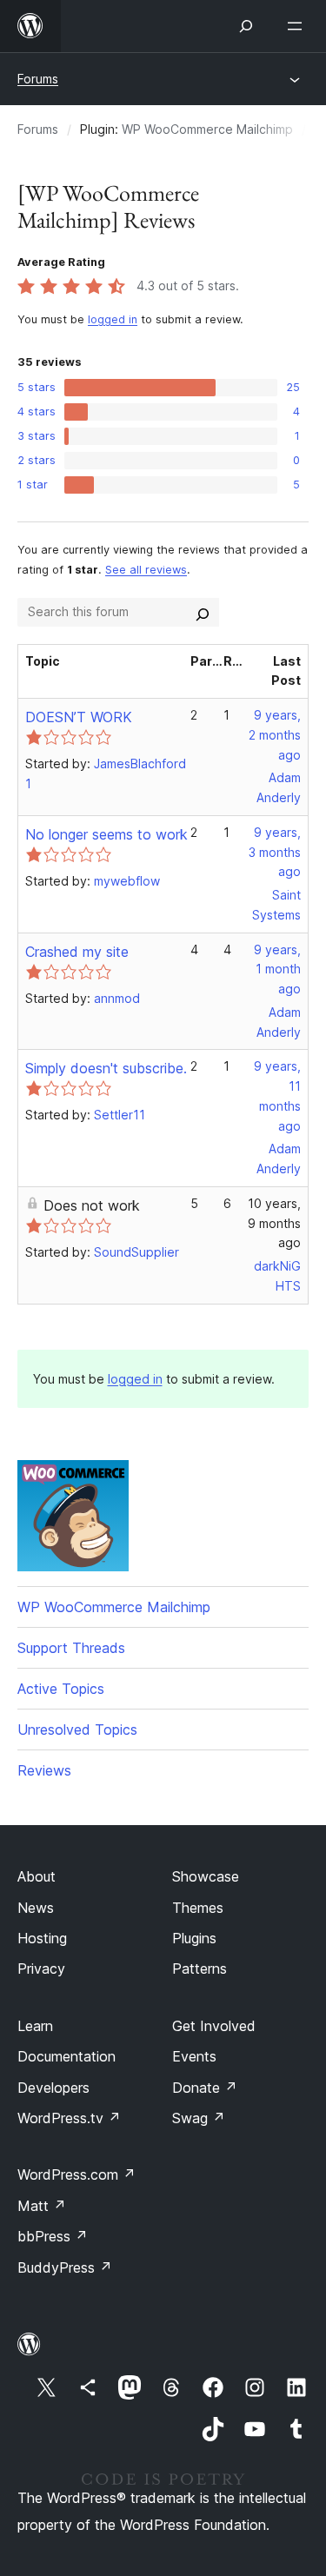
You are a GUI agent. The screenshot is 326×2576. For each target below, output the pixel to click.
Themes (198, 1908)
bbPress (53, 2236)
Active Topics (61, 1689)
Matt (42, 2206)
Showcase (206, 1876)
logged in (113, 319)
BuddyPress (65, 2267)
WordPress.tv (69, 2118)
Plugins (194, 1938)
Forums (38, 79)
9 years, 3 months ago (275, 852)
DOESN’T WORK (79, 717)
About (37, 1876)
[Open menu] (298, 26)
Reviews (44, 1770)
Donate (205, 2088)
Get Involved (214, 2026)
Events (194, 2056)
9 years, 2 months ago (275, 735)
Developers (53, 2088)
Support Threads (71, 1648)
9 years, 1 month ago (277, 969)
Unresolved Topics (77, 1730)
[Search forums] (203, 612)
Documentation (67, 2056)
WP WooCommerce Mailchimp (207, 129)
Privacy (41, 1969)
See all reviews (146, 570)
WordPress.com (77, 2174)
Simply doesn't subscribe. (106, 1068)
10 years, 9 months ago (274, 1223)
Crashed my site (77, 952)
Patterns (200, 1969)
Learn (35, 2026)
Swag (199, 2118)
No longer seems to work (106, 834)
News (36, 1908)
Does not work (92, 1205)
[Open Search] (246, 26)
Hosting (42, 1938)
